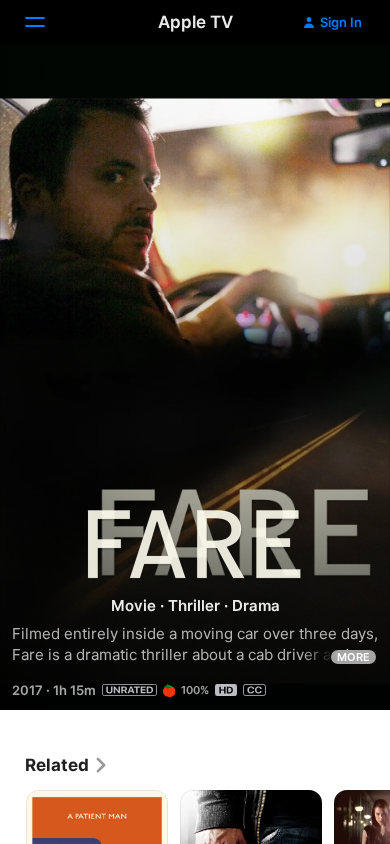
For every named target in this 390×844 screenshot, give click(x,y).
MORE (353, 657)
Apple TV (195, 22)
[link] (67, 765)
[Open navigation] (47, 22)
